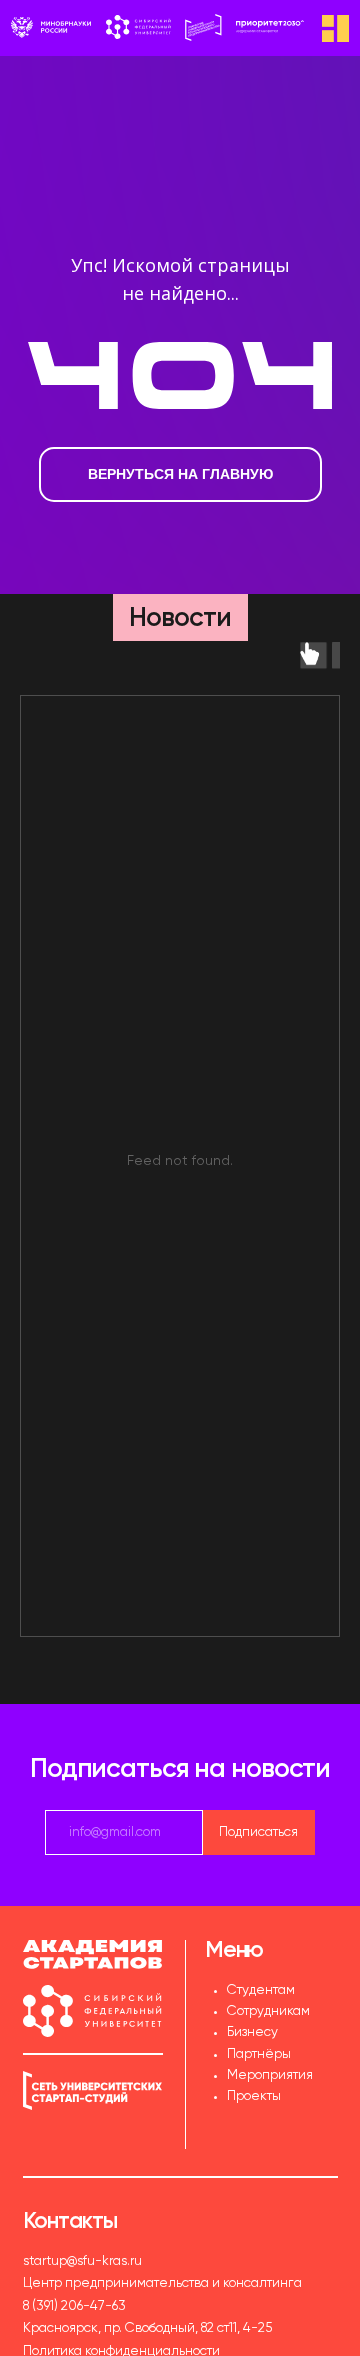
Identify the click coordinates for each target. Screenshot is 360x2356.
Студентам (261, 1990)
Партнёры (259, 2054)
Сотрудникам (268, 2011)
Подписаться (258, 1832)
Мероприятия (270, 2075)
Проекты (254, 2096)
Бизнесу (252, 2032)
